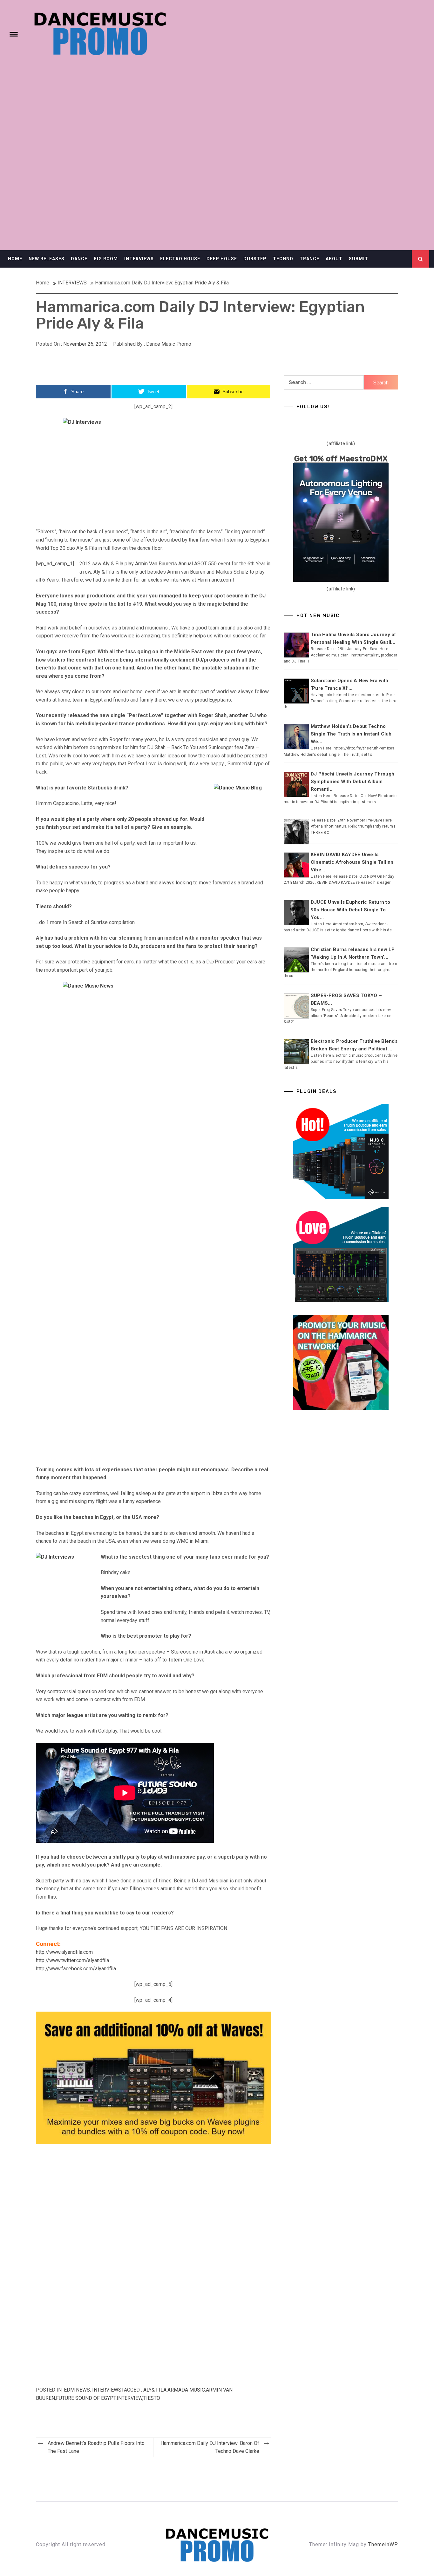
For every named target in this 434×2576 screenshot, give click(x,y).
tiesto (152, 2398)
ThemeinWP (383, 2544)
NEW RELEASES (47, 259)
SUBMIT (359, 259)
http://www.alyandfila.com (64, 1952)
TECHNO (283, 259)
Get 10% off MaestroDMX (341, 459)
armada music (186, 2390)
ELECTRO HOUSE (180, 259)
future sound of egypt (86, 2398)
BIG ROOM (106, 259)
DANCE (79, 259)
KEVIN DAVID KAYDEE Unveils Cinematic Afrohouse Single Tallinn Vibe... (352, 862)
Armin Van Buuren (154, 564)
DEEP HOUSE (222, 259)
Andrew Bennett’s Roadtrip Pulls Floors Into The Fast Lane (96, 2447)
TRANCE (309, 259)
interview (129, 2398)
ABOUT (334, 259)
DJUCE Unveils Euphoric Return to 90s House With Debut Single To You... (350, 910)
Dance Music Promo (169, 344)
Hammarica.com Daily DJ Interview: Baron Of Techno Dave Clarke (210, 2447)
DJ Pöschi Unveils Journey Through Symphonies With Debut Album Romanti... (353, 782)
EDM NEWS (77, 2390)
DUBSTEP (255, 259)
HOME (15, 259)
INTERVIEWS (139, 259)
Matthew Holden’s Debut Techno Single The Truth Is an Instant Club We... (351, 734)
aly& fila (155, 2390)
